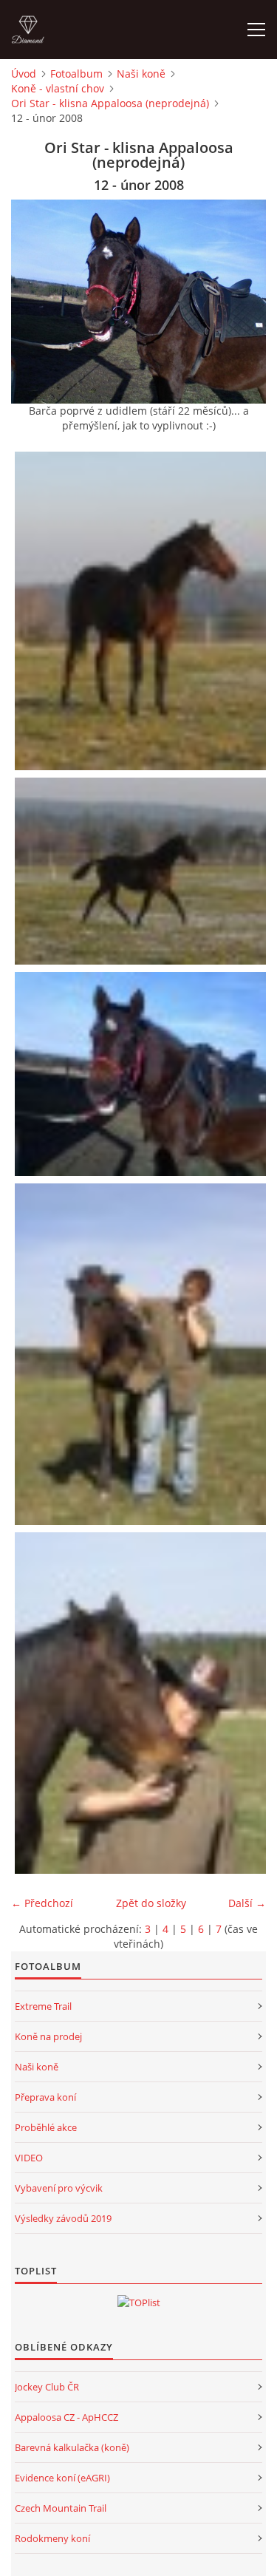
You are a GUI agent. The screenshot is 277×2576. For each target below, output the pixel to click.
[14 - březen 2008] (142, 1703)
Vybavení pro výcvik (59, 2188)
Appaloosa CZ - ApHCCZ (66, 2417)
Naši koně (141, 74)
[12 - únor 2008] (142, 1074)
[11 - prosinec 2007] (142, 871)
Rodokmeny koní (52, 2538)
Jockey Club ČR (47, 2387)
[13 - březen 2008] (142, 1354)
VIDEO (29, 2158)
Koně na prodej (48, 2036)
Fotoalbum (76, 74)
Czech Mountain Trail (61, 2508)
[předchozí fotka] (35, 302)
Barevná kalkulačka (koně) (72, 2447)
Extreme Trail (43, 2006)
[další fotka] (242, 302)
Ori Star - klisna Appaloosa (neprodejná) (110, 103)
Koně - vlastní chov (58, 88)
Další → (247, 1903)
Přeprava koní (45, 2097)
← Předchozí (42, 1903)
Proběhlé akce (46, 2127)
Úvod (24, 74)
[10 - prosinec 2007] (142, 611)
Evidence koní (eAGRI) (62, 2478)
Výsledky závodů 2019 (63, 2218)
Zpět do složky (151, 1903)
